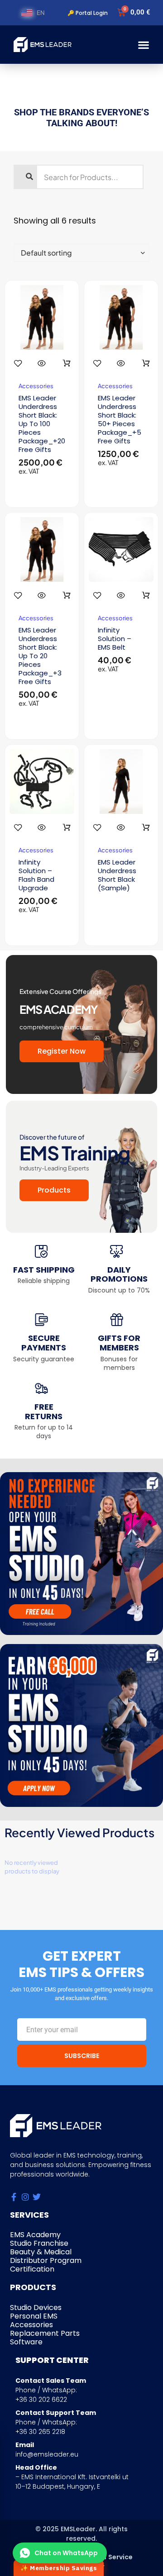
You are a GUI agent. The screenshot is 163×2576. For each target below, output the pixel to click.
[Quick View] (42, 363)
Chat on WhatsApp (66, 2553)
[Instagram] (25, 2197)
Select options (67, 363)
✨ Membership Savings (59, 2568)
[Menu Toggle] (144, 45)
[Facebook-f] (14, 2197)
